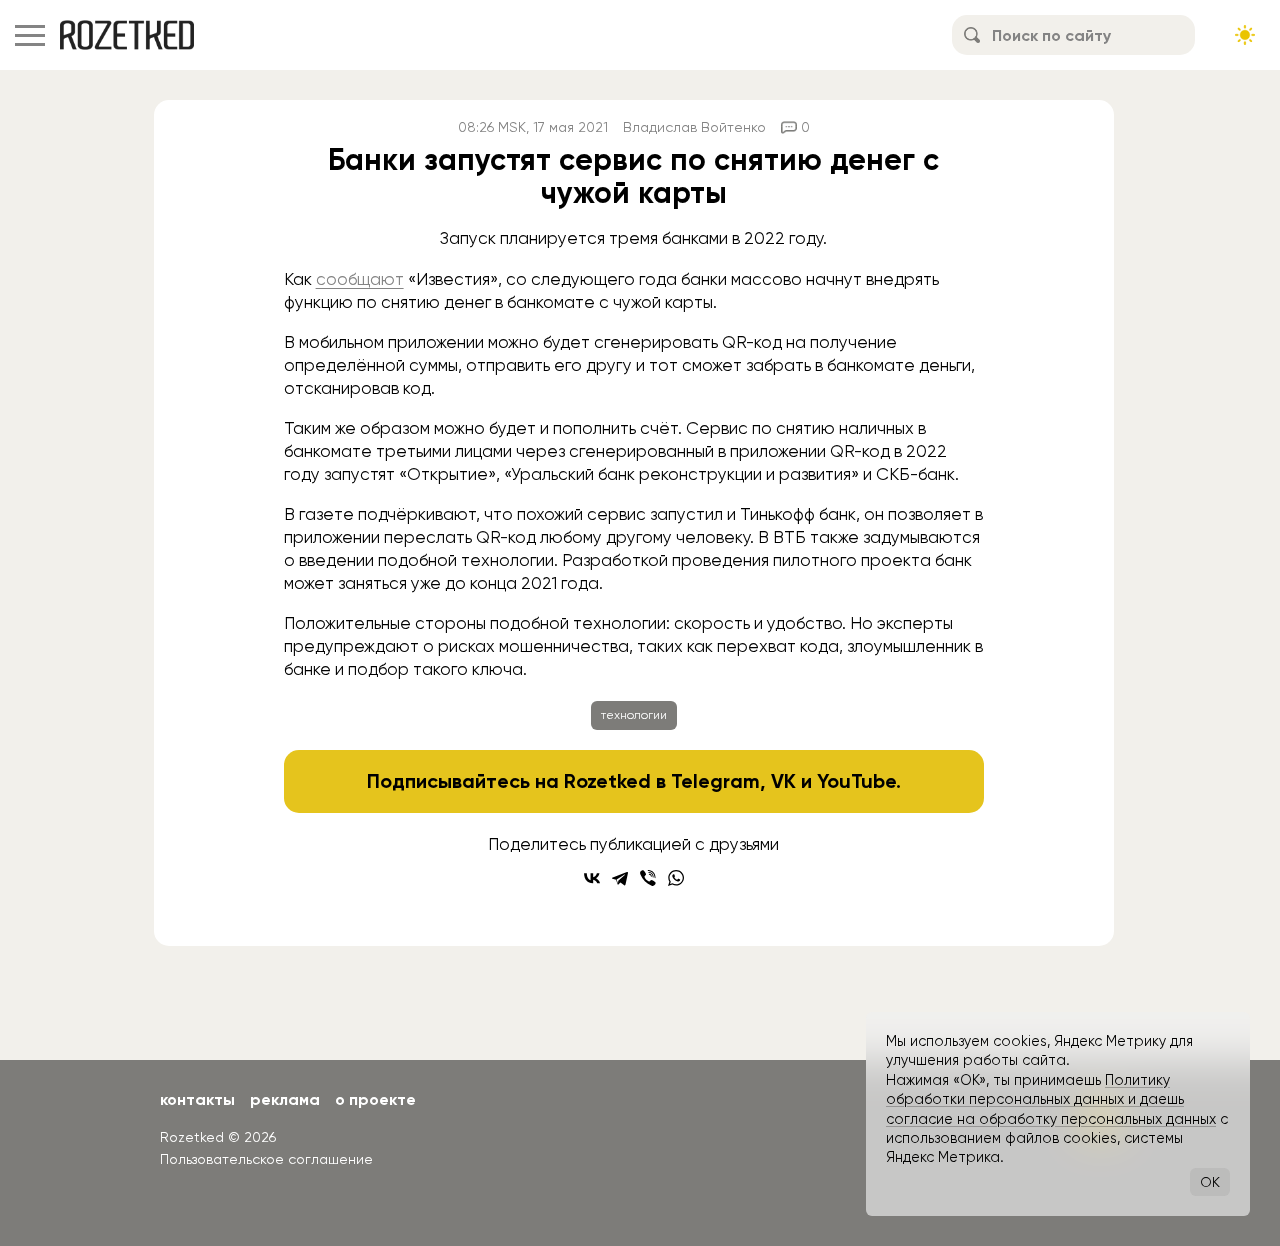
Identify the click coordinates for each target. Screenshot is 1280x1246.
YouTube (856, 781)
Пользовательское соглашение (266, 1159)
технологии (634, 715)
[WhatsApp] (676, 878)
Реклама (285, 1099)
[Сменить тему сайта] (1245, 35)
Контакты (197, 1099)
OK (1210, 1182)
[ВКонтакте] (592, 878)
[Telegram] (620, 878)
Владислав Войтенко (694, 127)
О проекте (375, 1099)
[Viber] (648, 878)
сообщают (360, 279)
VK (783, 781)
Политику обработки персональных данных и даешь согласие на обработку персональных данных (1051, 1099)
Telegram (715, 781)
